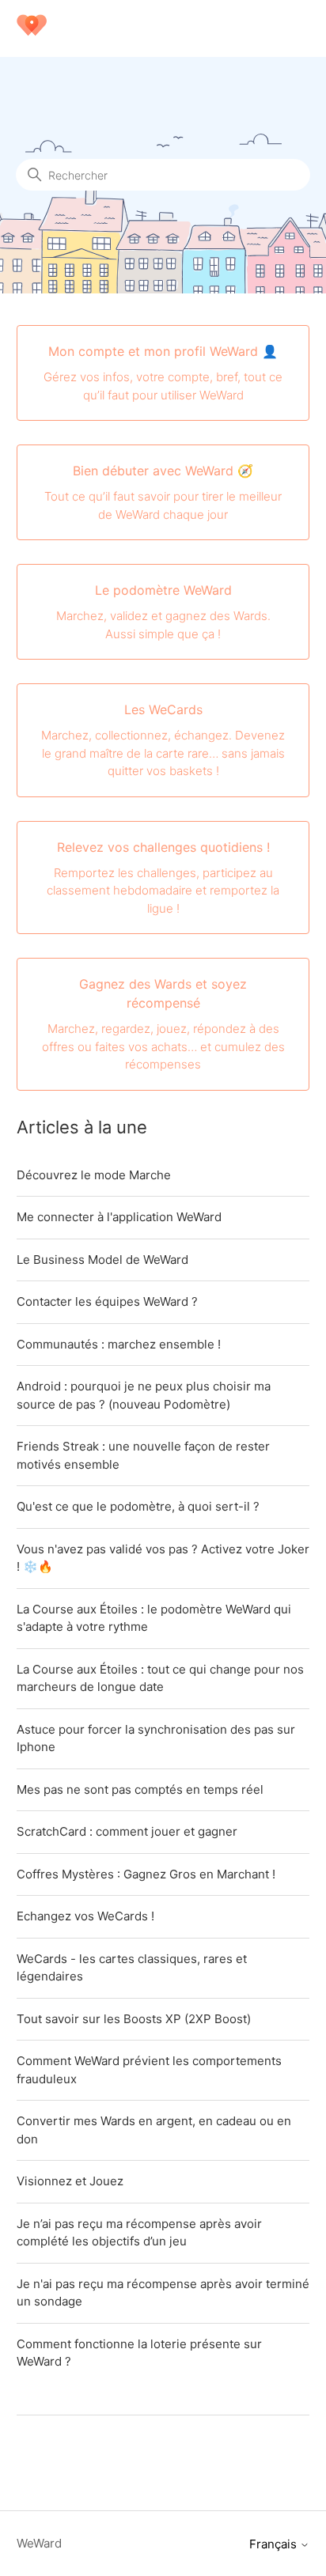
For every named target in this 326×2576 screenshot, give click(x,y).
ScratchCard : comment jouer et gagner (127, 1831)
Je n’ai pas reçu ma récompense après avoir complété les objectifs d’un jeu (139, 2233)
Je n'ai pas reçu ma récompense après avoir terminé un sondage (163, 2293)
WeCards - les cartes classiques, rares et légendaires (132, 1968)
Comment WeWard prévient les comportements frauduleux (149, 2070)
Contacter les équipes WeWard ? (107, 1301)
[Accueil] (32, 36)
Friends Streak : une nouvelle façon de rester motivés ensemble (143, 1455)
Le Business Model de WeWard (102, 1260)
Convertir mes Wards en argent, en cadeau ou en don (154, 2130)
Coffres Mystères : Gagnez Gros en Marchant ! (146, 1874)
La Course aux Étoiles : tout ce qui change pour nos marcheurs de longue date (160, 1678)
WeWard (39, 2543)
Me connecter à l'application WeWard (119, 1217)
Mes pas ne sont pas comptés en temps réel (140, 1789)
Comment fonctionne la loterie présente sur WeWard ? (139, 2353)
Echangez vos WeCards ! (85, 1916)
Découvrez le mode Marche (94, 1175)
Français (275, 2544)
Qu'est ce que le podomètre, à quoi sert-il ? (138, 1506)
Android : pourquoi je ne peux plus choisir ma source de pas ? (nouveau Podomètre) (144, 1395)
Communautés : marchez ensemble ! (119, 1344)
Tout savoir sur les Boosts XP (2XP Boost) (134, 2019)
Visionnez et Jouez (70, 2181)
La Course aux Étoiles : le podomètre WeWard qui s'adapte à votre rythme (154, 1618)
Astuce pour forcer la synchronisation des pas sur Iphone (156, 1738)
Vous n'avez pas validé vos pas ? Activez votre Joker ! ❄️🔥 (163, 1558)
